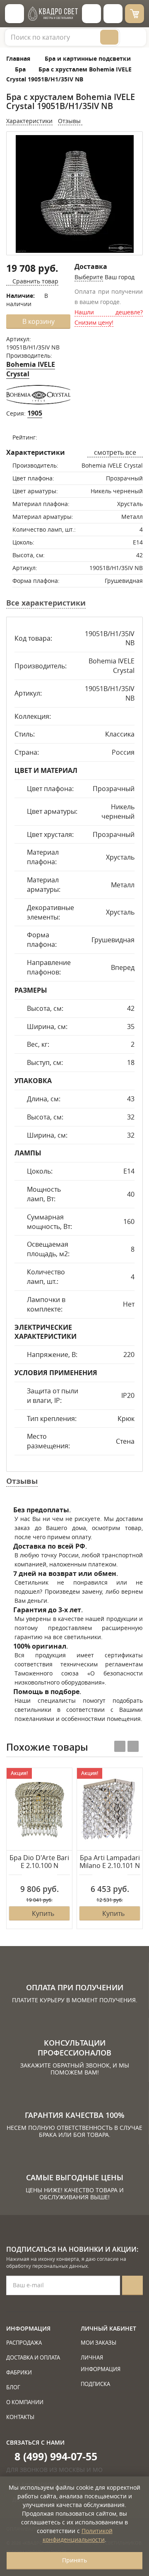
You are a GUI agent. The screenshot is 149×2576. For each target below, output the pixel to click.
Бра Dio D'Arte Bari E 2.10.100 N (39, 1862)
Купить (43, 1913)
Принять (74, 2560)
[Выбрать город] (91, 14)
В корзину (38, 321)
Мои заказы (99, 2343)
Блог (13, 2387)
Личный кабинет (108, 2328)
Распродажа (24, 2343)
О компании (25, 2402)
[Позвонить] (113, 14)
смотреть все (115, 452)
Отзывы (70, 121)
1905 (35, 413)
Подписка (95, 2384)
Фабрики (19, 2372)
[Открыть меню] (14, 14)
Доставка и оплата (33, 2357)
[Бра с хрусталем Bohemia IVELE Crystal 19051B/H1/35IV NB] (74, 194)
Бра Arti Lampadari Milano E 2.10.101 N (110, 1862)
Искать (109, 37)
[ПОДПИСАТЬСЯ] (132, 2285)
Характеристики (29, 121)
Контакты (20, 2417)
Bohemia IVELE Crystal (31, 369)
